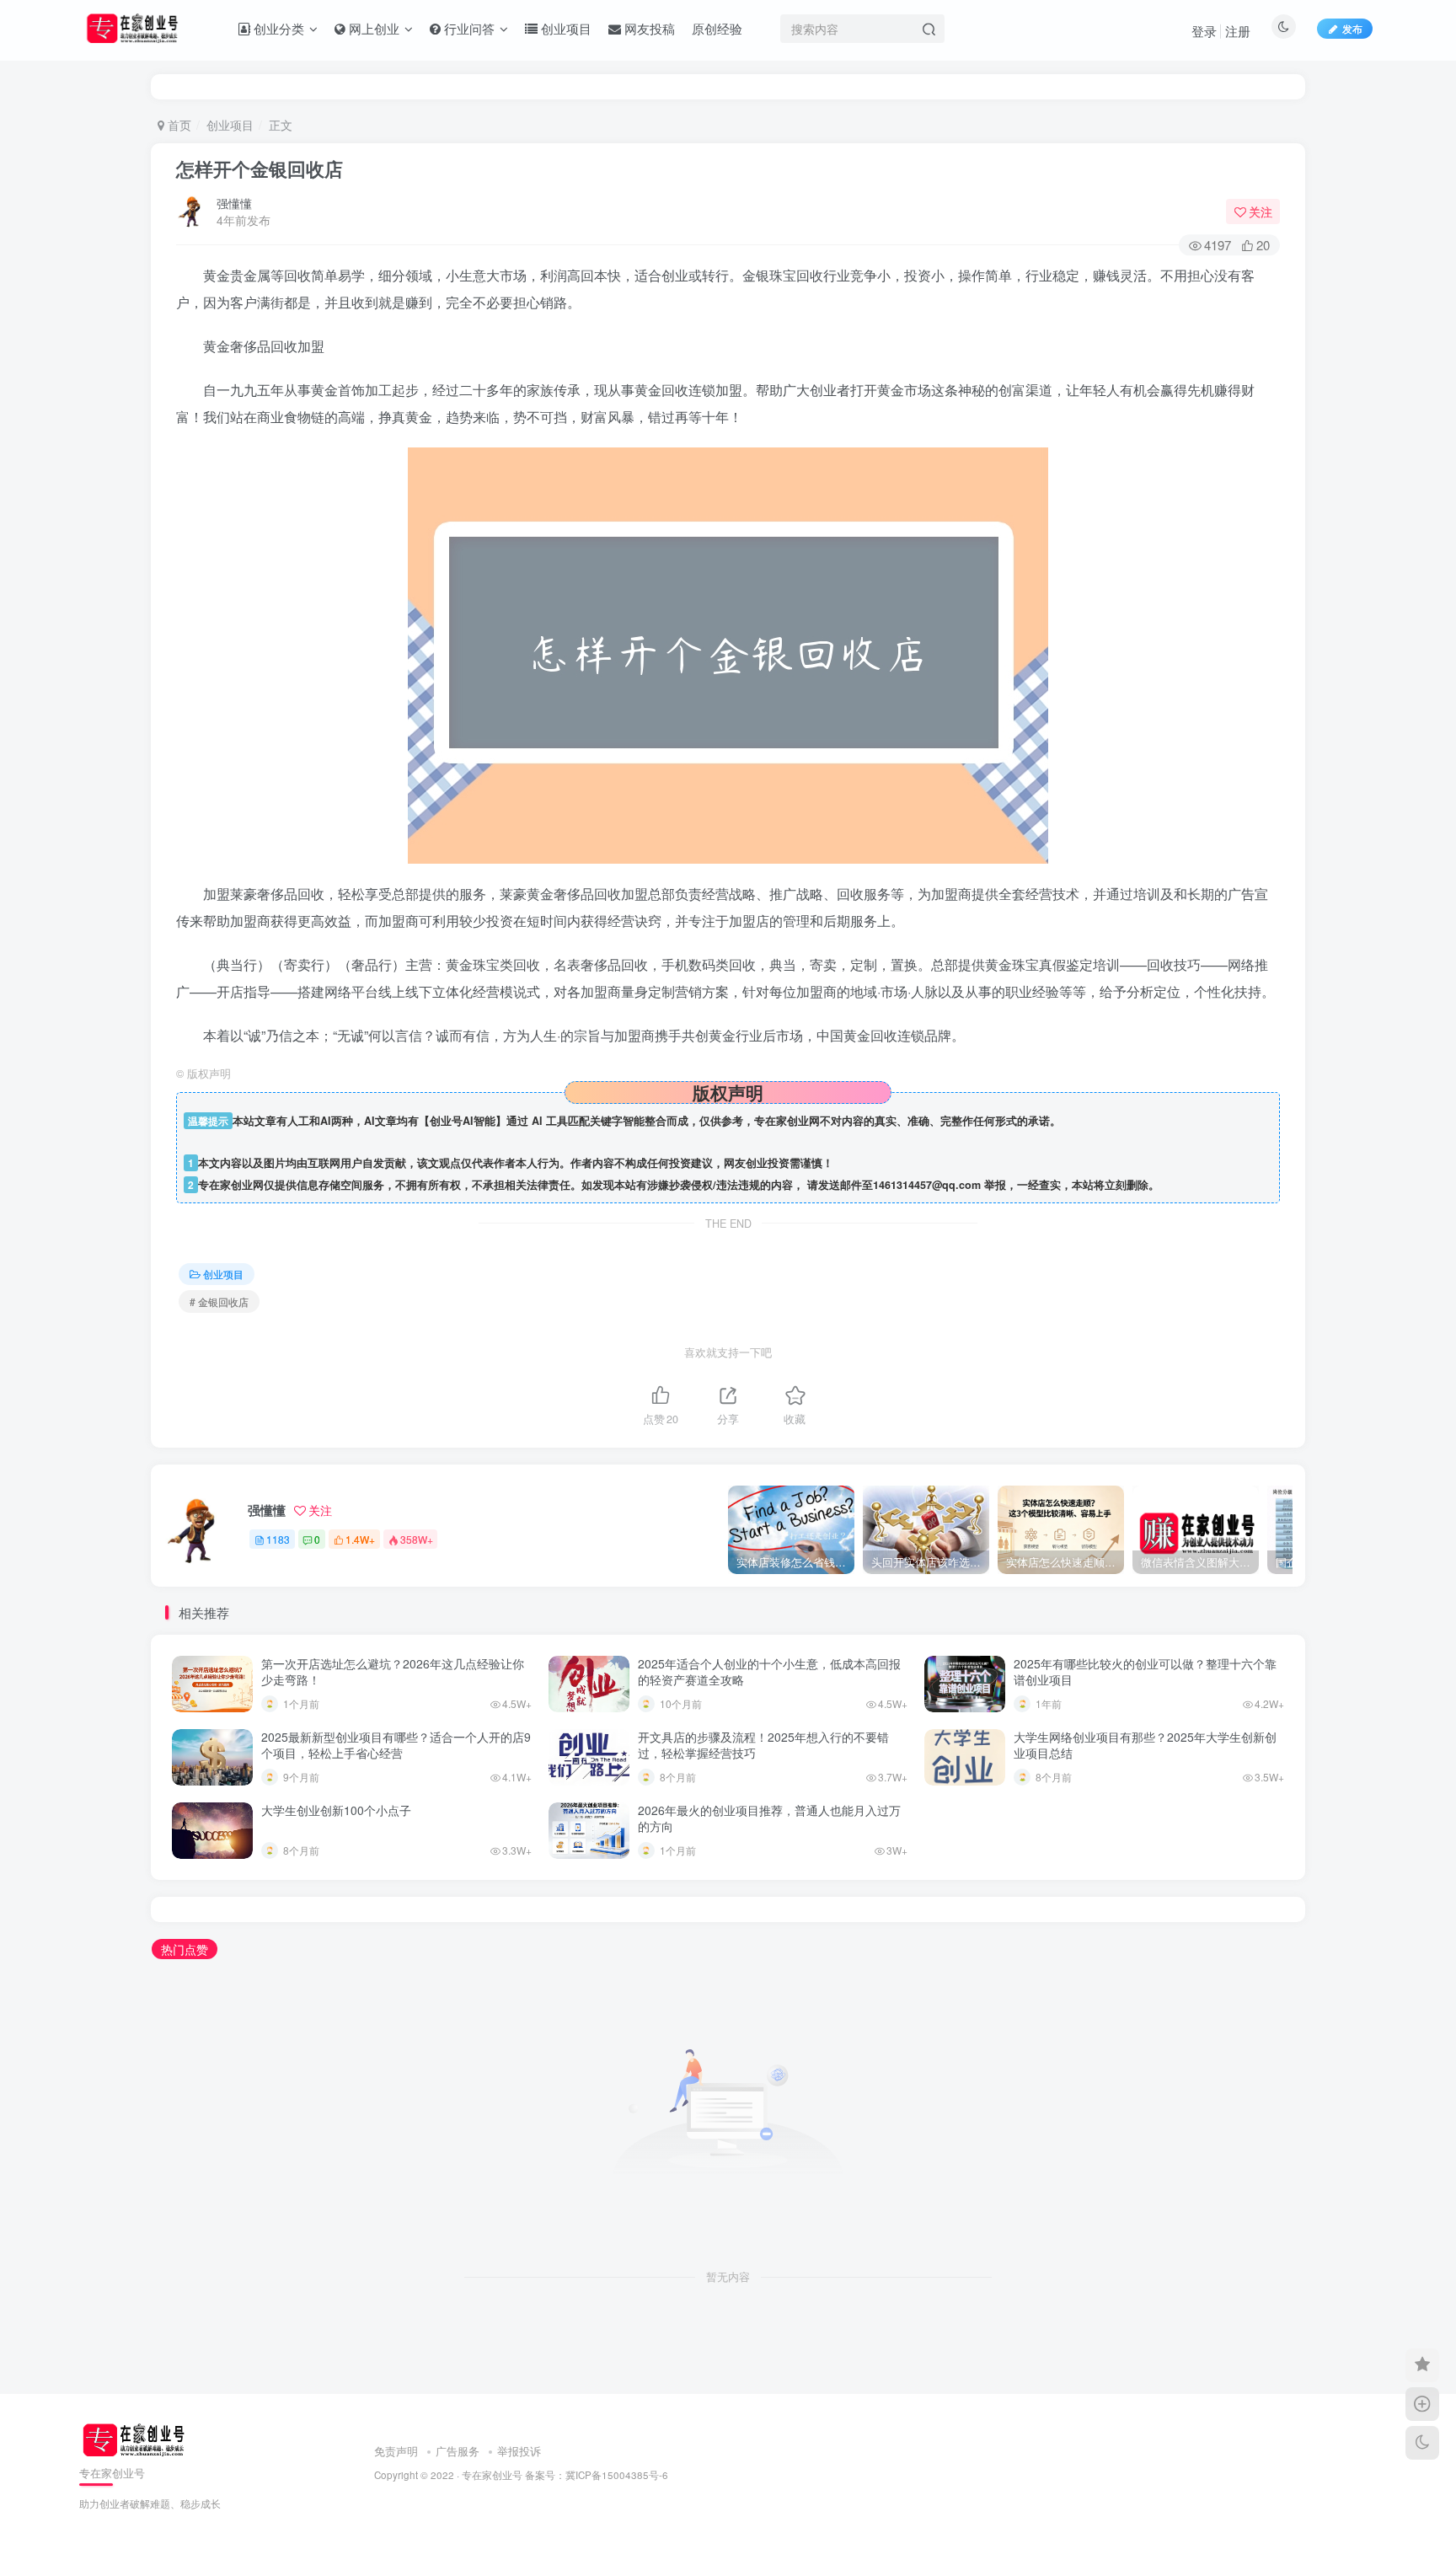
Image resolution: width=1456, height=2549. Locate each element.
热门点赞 (185, 1949)
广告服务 (458, 2451)
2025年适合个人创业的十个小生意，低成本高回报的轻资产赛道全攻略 (769, 1672)
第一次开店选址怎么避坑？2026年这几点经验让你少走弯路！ (393, 1672)
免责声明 (396, 2451)
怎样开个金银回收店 (260, 169)
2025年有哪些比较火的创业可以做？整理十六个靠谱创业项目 (1145, 1672)
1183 (278, 1539)
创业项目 (230, 125)
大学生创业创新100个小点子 (336, 1810)
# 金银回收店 (219, 1301)
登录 (1204, 31)
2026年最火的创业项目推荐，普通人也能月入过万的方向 (769, 1818)
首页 (178, 125)
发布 (1352, 28)
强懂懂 (234, 203)
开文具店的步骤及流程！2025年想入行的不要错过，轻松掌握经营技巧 (763, 1745)
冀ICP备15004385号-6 (617, 2475)
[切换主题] (1422, 2443)
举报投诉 (519, 2451)
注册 (1238, 31)
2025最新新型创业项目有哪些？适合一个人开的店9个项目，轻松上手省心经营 (396, 1745)
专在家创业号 (492, 2475)
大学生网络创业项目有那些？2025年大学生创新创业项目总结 (1145, 1745)
